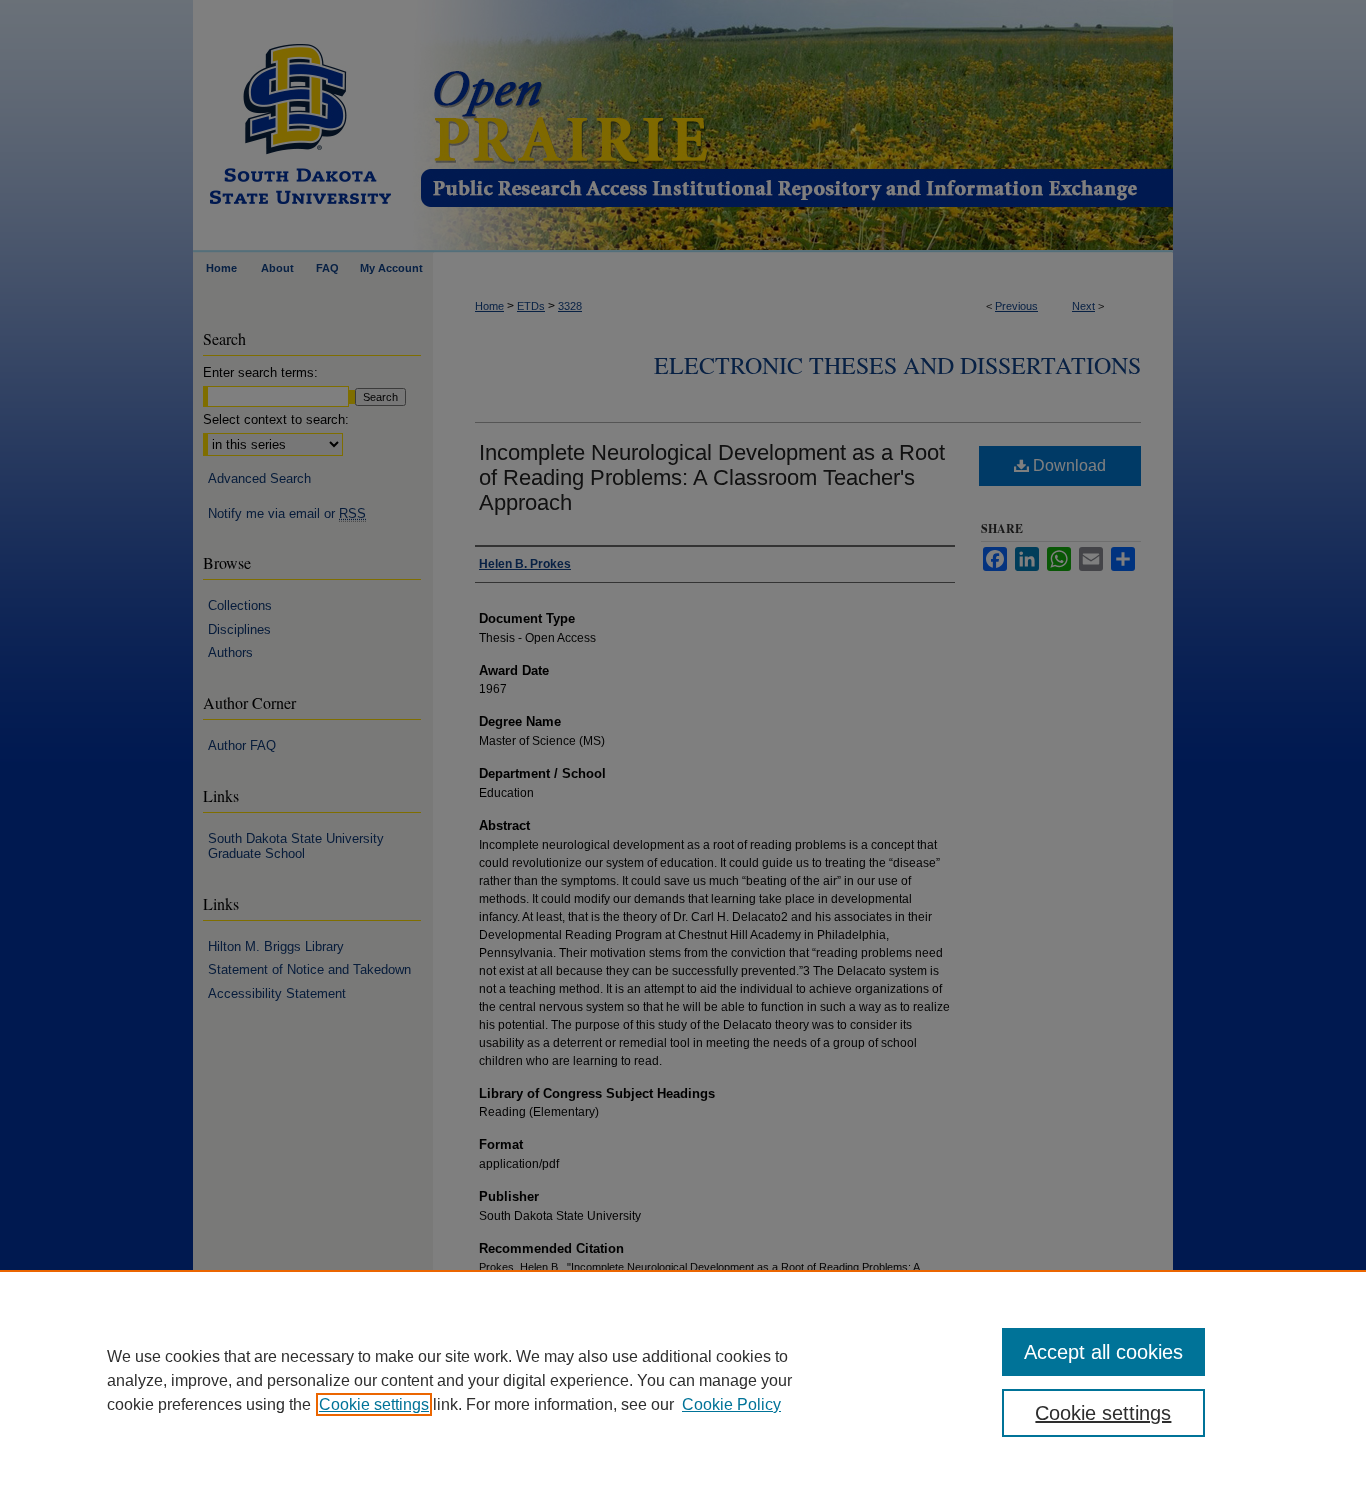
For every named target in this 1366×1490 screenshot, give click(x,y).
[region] (683, 1380)
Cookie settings (374, 1404)
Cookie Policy (731, 1404)
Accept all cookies (1103, 1352)
